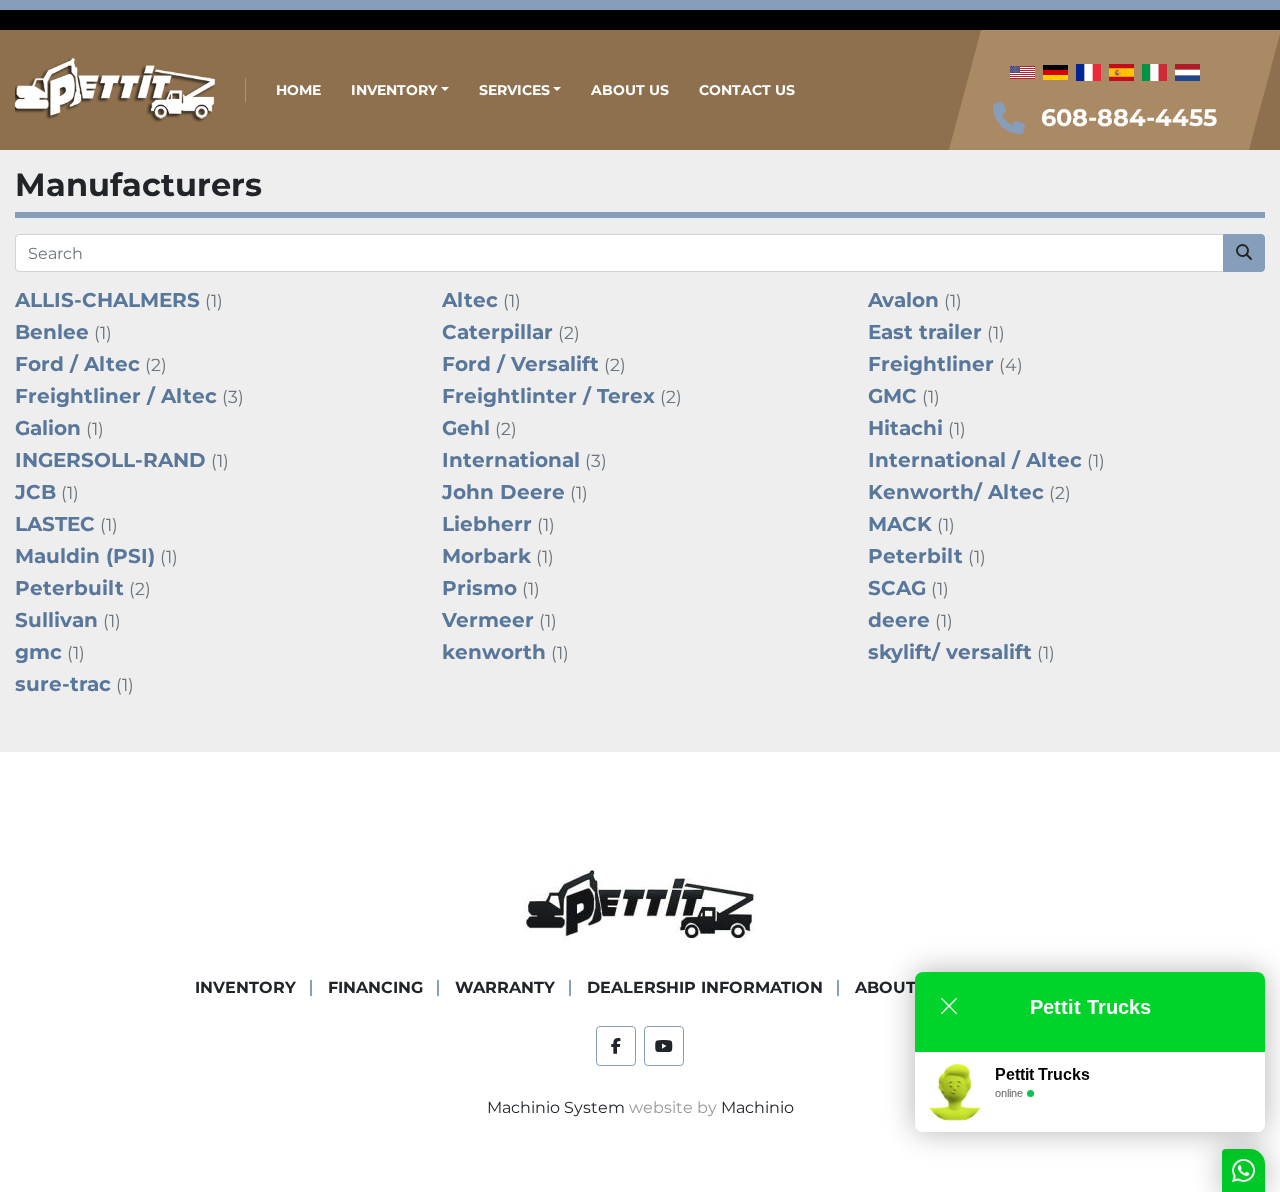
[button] (400, 90)
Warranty (505, 987)
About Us (630, 90)
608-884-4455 (1129, 117)
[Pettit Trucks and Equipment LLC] (640, 905)
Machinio (757, 1107)
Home (298, 90)
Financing (375, 987)
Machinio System (556, 1107)
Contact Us (747, 90)
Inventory (394, 90)
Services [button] (514, 90)
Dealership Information (705, 987)
